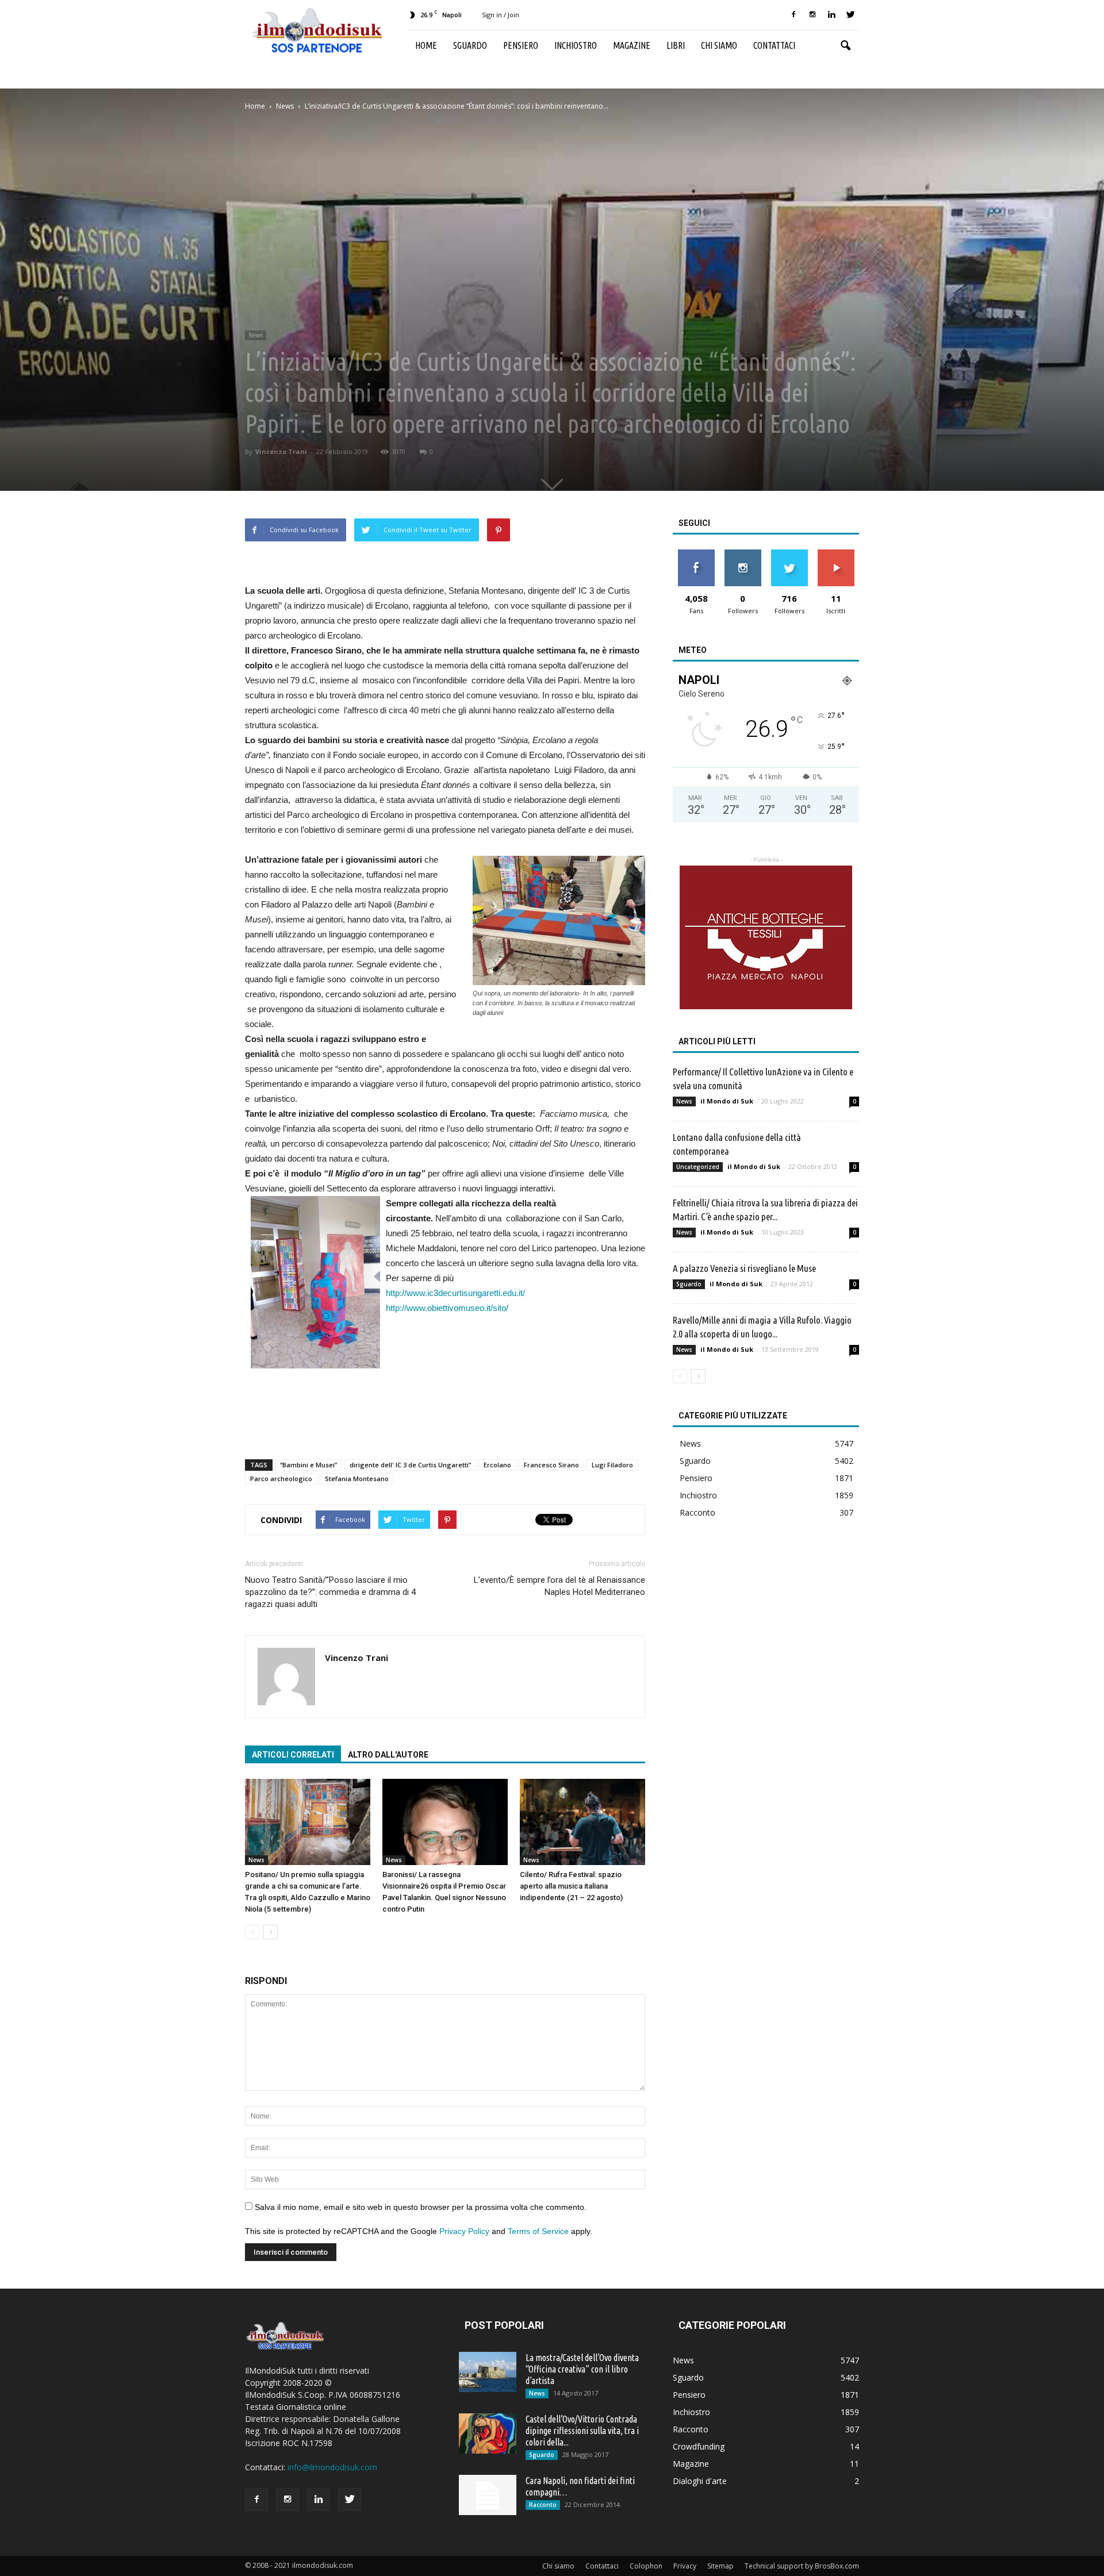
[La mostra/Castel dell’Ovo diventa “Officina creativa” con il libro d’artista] (488, 2372)
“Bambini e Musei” (308, 1465)
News (256, 335)
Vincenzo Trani (281, 451)
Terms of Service (538, 2231)
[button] (845, 46)
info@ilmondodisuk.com (332, 2467)
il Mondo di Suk (727, 1101)
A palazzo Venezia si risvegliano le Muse (744, 1268)
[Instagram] (812, 15)
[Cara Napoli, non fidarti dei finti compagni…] (488, 2495)
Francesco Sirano (551, 1465)
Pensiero (521, 45)
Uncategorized (698, 1167)
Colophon (646, 2566)
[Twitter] (850, 15)
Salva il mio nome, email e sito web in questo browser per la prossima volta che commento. (421, 2207)
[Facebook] (793, 15)
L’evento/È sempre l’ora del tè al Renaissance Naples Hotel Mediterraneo (559, 1586)
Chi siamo (719, 45)
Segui (743, 554)
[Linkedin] (831, 15)
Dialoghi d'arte (700, 2481)
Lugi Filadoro (612, 1465)
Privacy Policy (464, 2231)
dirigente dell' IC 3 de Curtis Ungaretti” (410, 1465)
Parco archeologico (281, 1479)
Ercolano (497, 1465)
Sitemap (720, 2566)
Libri (676, 45)
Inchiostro (576, 45)
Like (696, 554)
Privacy (685, 2566)
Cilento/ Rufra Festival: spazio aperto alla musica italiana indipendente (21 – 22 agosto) (571, 1886)
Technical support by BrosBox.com (802, 2566)
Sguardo (470, 45)
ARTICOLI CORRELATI (293, 1755)
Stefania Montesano (357, 1479)
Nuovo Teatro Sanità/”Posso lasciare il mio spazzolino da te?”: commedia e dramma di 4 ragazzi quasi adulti (330, 1592)
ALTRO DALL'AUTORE (388, 1755)
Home (426, 45)
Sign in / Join (501, 15)
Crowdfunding (699, 2446)
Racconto (697, 1512)
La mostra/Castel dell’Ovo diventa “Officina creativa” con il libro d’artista (582, 2369)
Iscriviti (836, 554)
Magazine (632, 45)
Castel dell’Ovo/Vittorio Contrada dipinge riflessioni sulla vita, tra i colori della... (582, 2431)
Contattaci (774, 45)
